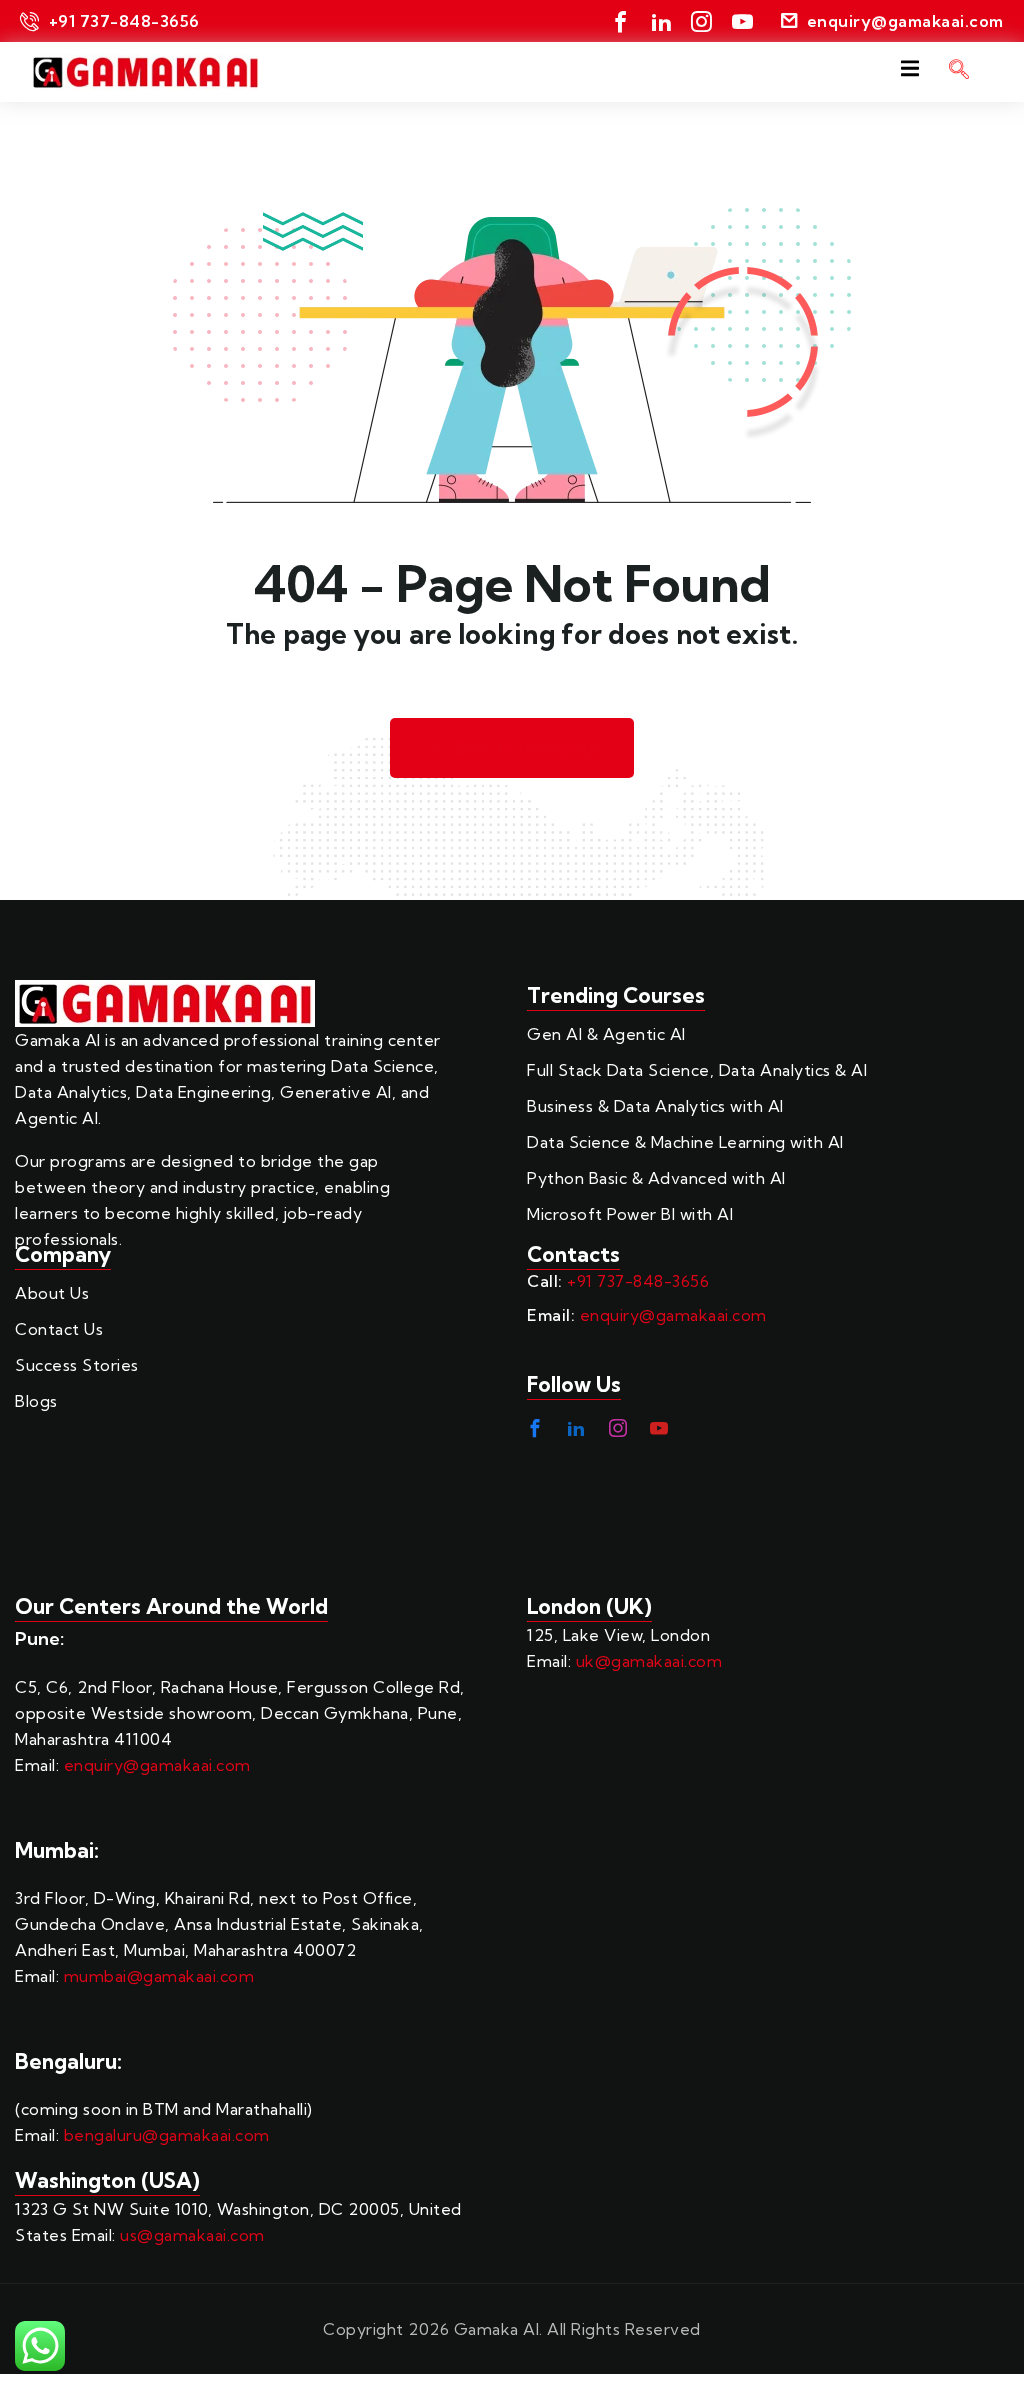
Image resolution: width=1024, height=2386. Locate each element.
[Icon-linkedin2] (661, 21)
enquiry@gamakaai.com (673, 1315)
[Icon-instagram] (702, 21)
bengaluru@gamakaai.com (167, 2135)
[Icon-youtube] (742, 21)
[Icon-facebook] (621, 21)
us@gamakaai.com (192, 2235)
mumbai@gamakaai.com (159, 1976)
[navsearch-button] (959, 72)
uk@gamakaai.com (649, 1661)
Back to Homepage (530, 748)
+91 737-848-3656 (638, 1281)
